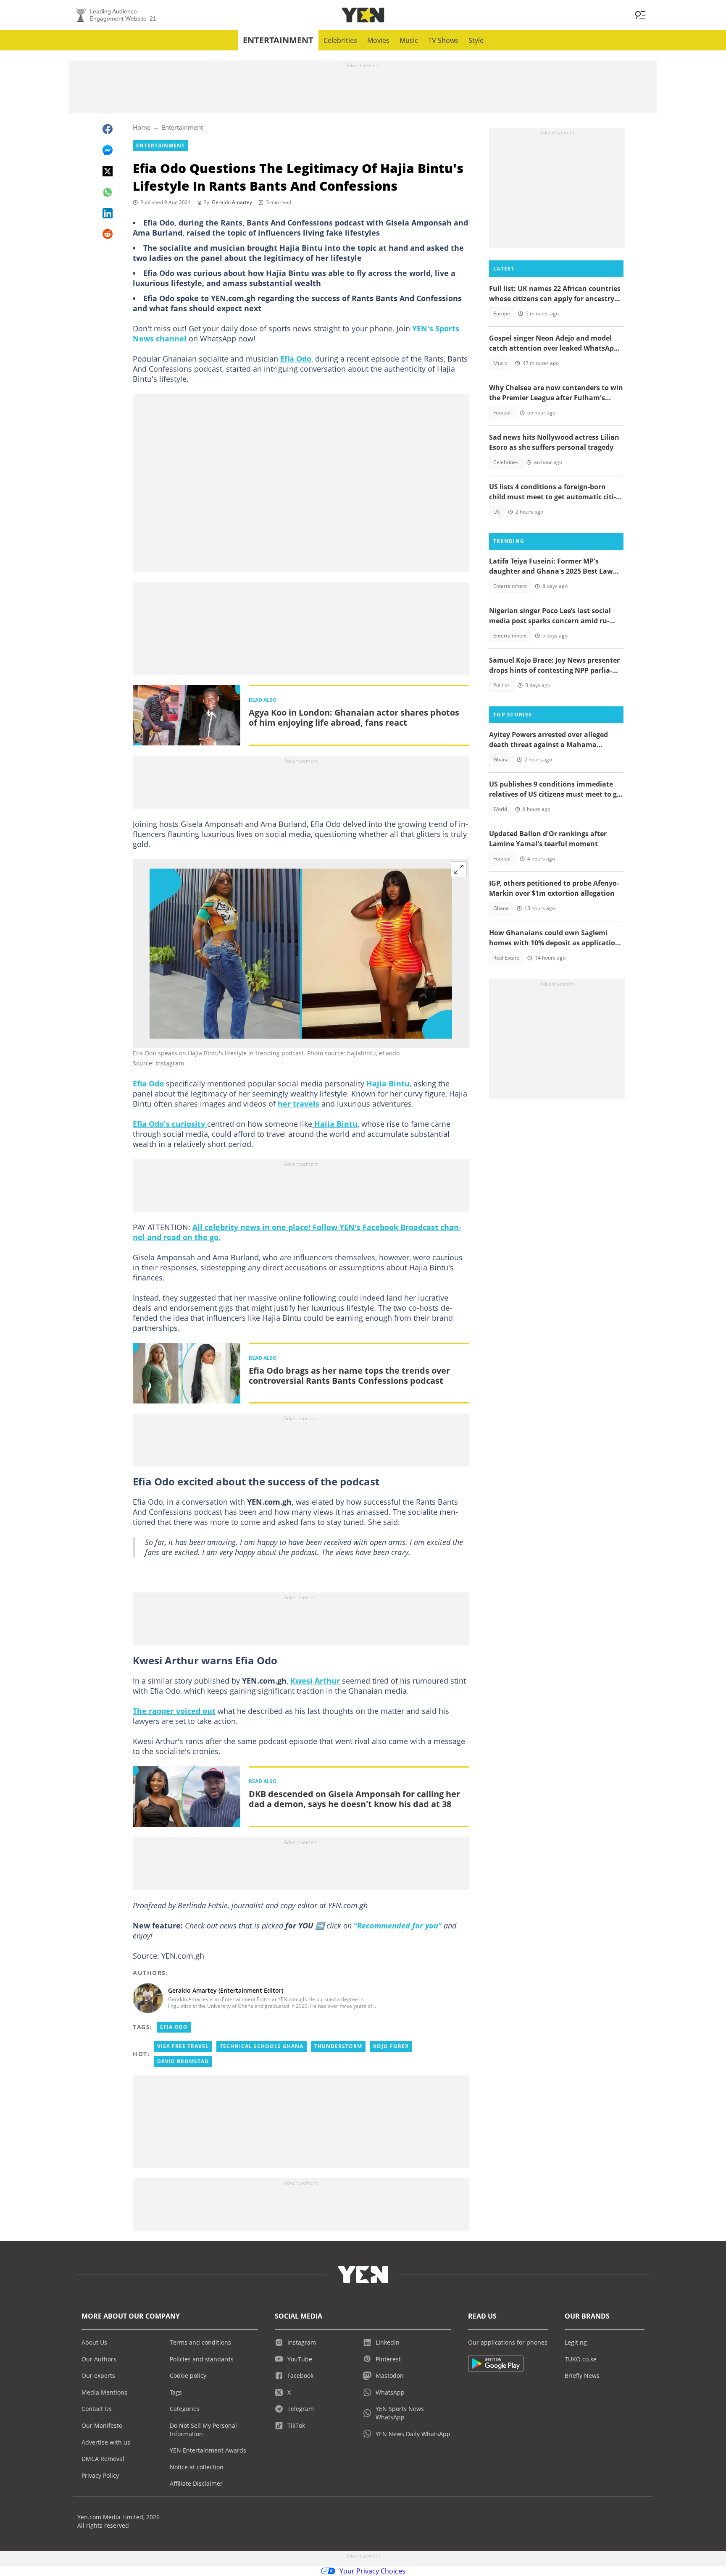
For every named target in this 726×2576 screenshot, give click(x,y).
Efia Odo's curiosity (170, 1124)
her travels (299, 1104)
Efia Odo (296, 359)
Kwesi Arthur (315, 1681)
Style (476, 40)
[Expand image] (459, 869)
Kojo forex (391, 2046)
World (500, 809)
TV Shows (443, 40)
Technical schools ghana (262, 2046)
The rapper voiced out (174, 1711)
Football (502, 413)
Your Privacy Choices (372, 2571)
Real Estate (506, 958)
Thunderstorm (338, 2046)
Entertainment (278, 40)
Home (142, 127)
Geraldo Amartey (232, 202)
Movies (378, 40)
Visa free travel (183, 2046)
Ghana (501, 759)
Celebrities (340, 40)
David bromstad (183, 2061)
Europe (502, 313)
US (497, 512)
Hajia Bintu (388, 1083)
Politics (501, 685)
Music (409, 40)
